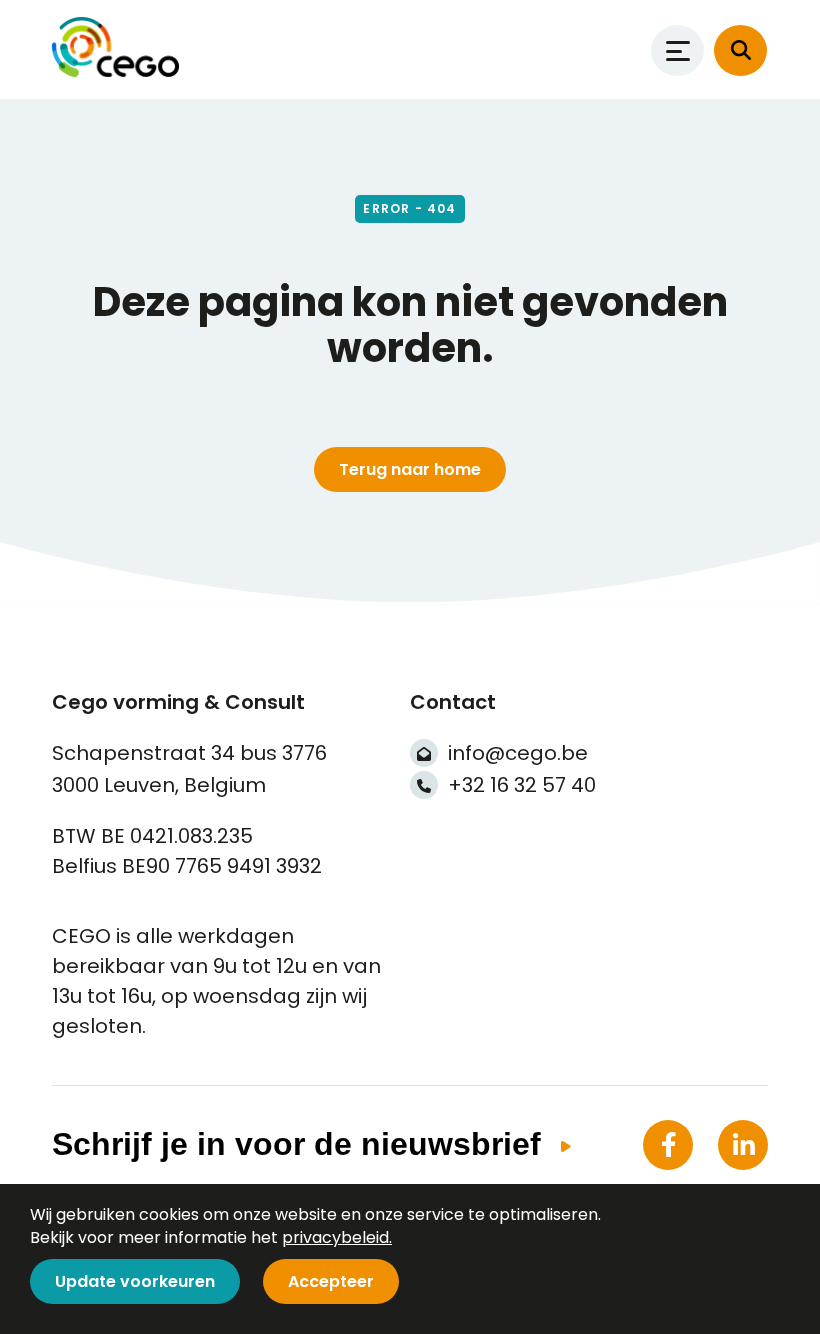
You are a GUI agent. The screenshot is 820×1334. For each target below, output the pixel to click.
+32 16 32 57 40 (522, 785)
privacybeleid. (337, 1237)
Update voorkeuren (135, 1281)
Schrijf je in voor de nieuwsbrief (296, 1144)
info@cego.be (518, 753)
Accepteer (331, 1281)
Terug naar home (410, 469)
